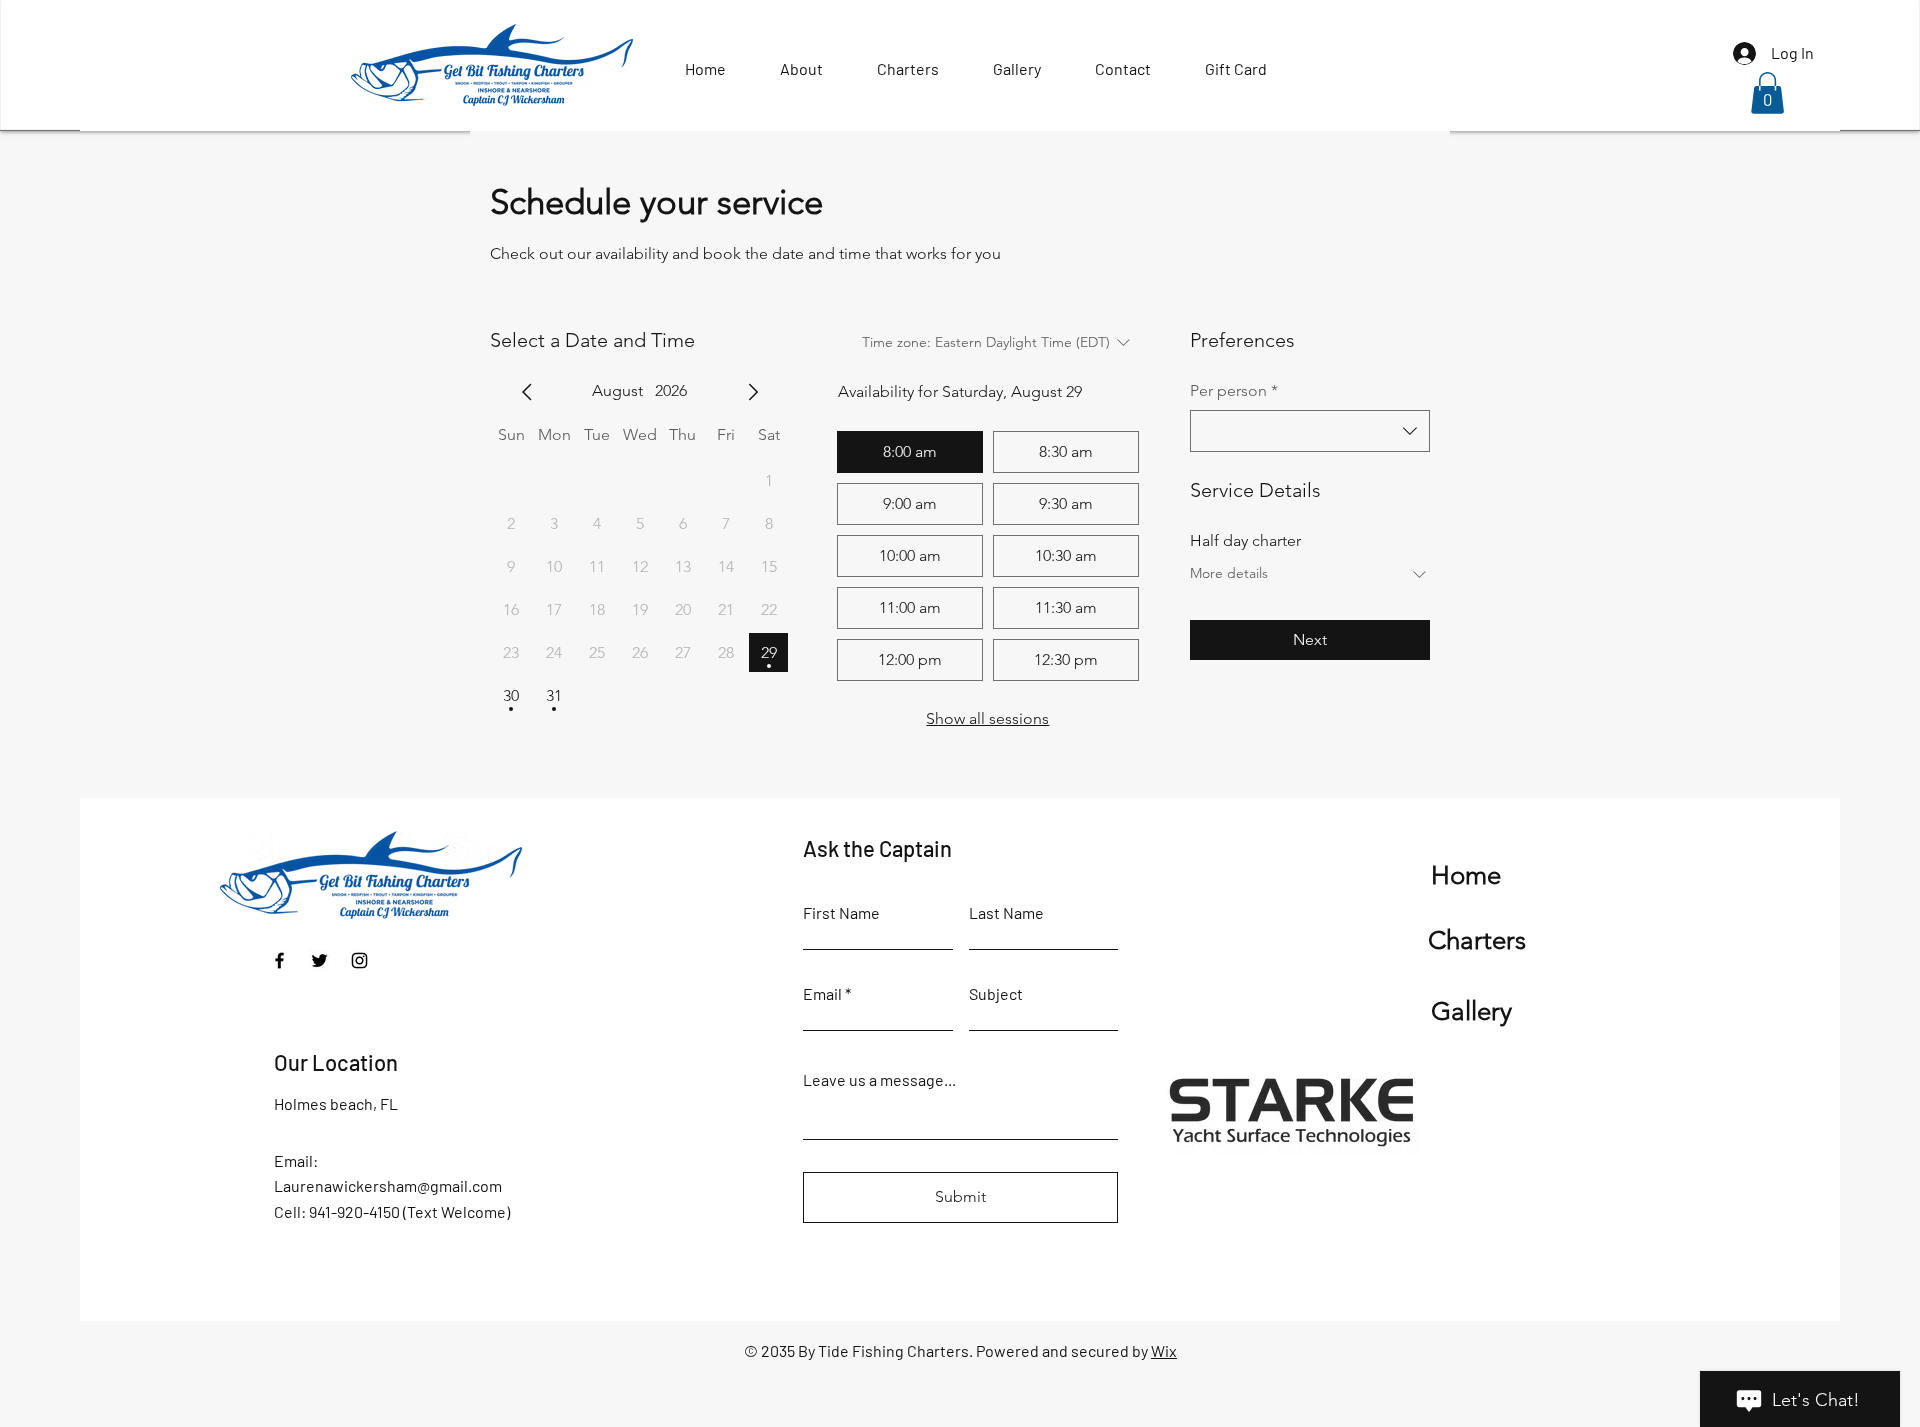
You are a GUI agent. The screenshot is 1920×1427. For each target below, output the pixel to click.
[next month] (753, 392)
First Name (841, 913)
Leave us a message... (879, 1080)
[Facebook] (279, 960)
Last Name (1006, 913)
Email (822, 994)
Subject (996, 994)
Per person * (1234, 390)
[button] (1767, 93)
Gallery (1471, 1011)
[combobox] (1310, 431)
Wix (1164, 1350)
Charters (1477, 940)
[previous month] (527, 392)
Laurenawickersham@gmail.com (388, 1185)
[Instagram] (359, 960)
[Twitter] (319, 960)
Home (1466, 875)
